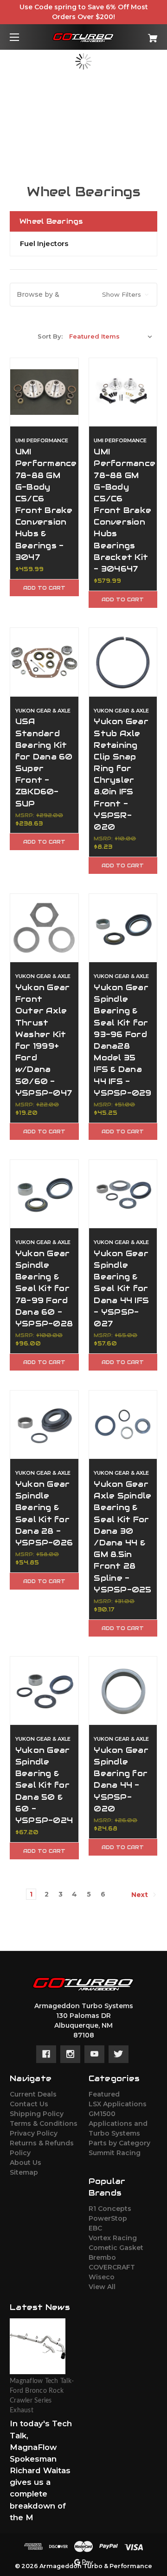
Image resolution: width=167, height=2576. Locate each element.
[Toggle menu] (22, 37)
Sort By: (50, 336)
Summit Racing (115, 2153)
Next (141, 1895)
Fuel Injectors (44, 243)
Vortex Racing (113, 2238)
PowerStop (108, 2218)
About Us (26, 2163)
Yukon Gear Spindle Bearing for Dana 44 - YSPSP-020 (121, 1779)
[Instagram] (70, 2054)
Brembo (102, 2257)
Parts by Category (119, 2143)
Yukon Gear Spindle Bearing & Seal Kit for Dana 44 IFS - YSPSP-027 (121, 1288)
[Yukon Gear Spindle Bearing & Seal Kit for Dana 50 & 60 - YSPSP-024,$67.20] (44, 1691)
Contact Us (29, 2104)
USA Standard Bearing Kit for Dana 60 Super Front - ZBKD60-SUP (44, 762)
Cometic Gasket (116, 2248)
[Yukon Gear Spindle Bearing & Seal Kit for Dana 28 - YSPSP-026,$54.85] (44, 1425)
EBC (95, 2228)
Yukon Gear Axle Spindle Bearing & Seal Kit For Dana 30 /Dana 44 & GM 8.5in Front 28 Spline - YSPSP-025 (122, 1537)
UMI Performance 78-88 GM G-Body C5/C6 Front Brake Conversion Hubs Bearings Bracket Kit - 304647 (123, 510)
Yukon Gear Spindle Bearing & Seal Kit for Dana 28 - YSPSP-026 (44, 1513)
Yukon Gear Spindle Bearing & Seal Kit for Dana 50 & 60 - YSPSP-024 (44, 1785)
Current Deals (33, 2094)
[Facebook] (46, 2054)
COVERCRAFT (112, 2267)
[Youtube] (94, 2054)
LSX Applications (118, 2104)
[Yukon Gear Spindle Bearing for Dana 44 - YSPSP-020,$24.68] (123, 1691)
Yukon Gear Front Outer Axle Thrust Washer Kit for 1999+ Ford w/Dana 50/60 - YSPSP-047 (44, 1040)
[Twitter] (119, 2054)
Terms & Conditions (44, 2123)
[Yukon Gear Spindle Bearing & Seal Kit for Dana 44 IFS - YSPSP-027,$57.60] (123, 1194)
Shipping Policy (37, 2114)
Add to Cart (44, 588)
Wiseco (102, 2277)
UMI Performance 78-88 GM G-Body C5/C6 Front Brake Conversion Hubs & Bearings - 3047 (44, 504)
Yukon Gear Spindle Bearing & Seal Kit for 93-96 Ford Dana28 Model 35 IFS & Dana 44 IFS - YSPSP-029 (122, 1040)
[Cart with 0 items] (142, 35)
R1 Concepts (110, 2209)
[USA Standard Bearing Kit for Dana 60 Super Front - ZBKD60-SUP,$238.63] (44, 662)
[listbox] (111, 336)
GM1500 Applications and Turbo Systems (118, 2123)
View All (102, 2287)
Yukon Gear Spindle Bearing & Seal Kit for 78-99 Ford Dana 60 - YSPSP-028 (44, 1288)
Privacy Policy (34, 2133)
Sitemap (24, 2172)
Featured (104, 2094)
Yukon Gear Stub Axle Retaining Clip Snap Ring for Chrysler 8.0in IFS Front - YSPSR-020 (121, 774)
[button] (83, 295)
